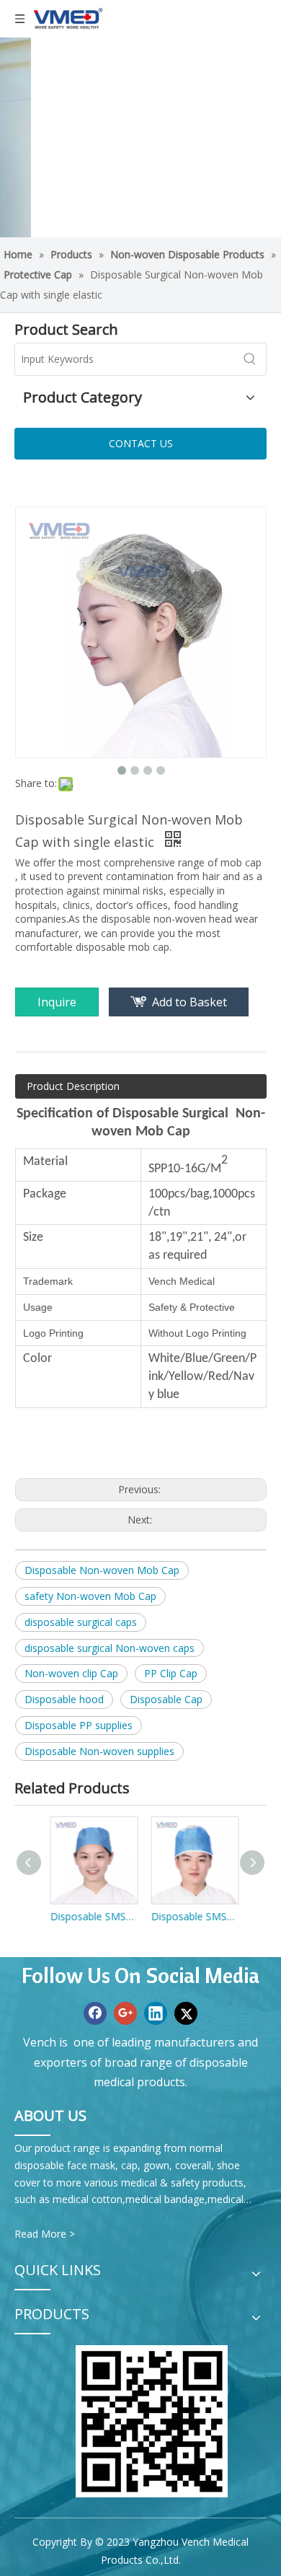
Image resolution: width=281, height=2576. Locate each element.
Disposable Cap (166, 1699)
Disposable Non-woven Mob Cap (102, 1570)
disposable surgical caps (81, 1622)
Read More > (45, 2234)
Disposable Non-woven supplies (99, 1751)
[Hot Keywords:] (250, 359)
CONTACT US (141, 443)
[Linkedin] (156, 2013)
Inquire (57, 1002)
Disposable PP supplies (79, 1725)
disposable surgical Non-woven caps (110, 1648)
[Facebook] (95, 2013)
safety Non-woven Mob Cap (90, 1596)
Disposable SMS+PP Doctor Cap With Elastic (90, 1916)
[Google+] (125, 2013)
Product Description (73, 1086)
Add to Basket (189, 1002)
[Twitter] (186, 2013)
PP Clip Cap (171, 1673)
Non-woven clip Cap (71, 1673)
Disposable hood (64, 1699)
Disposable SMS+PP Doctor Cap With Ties (191, 1916)
